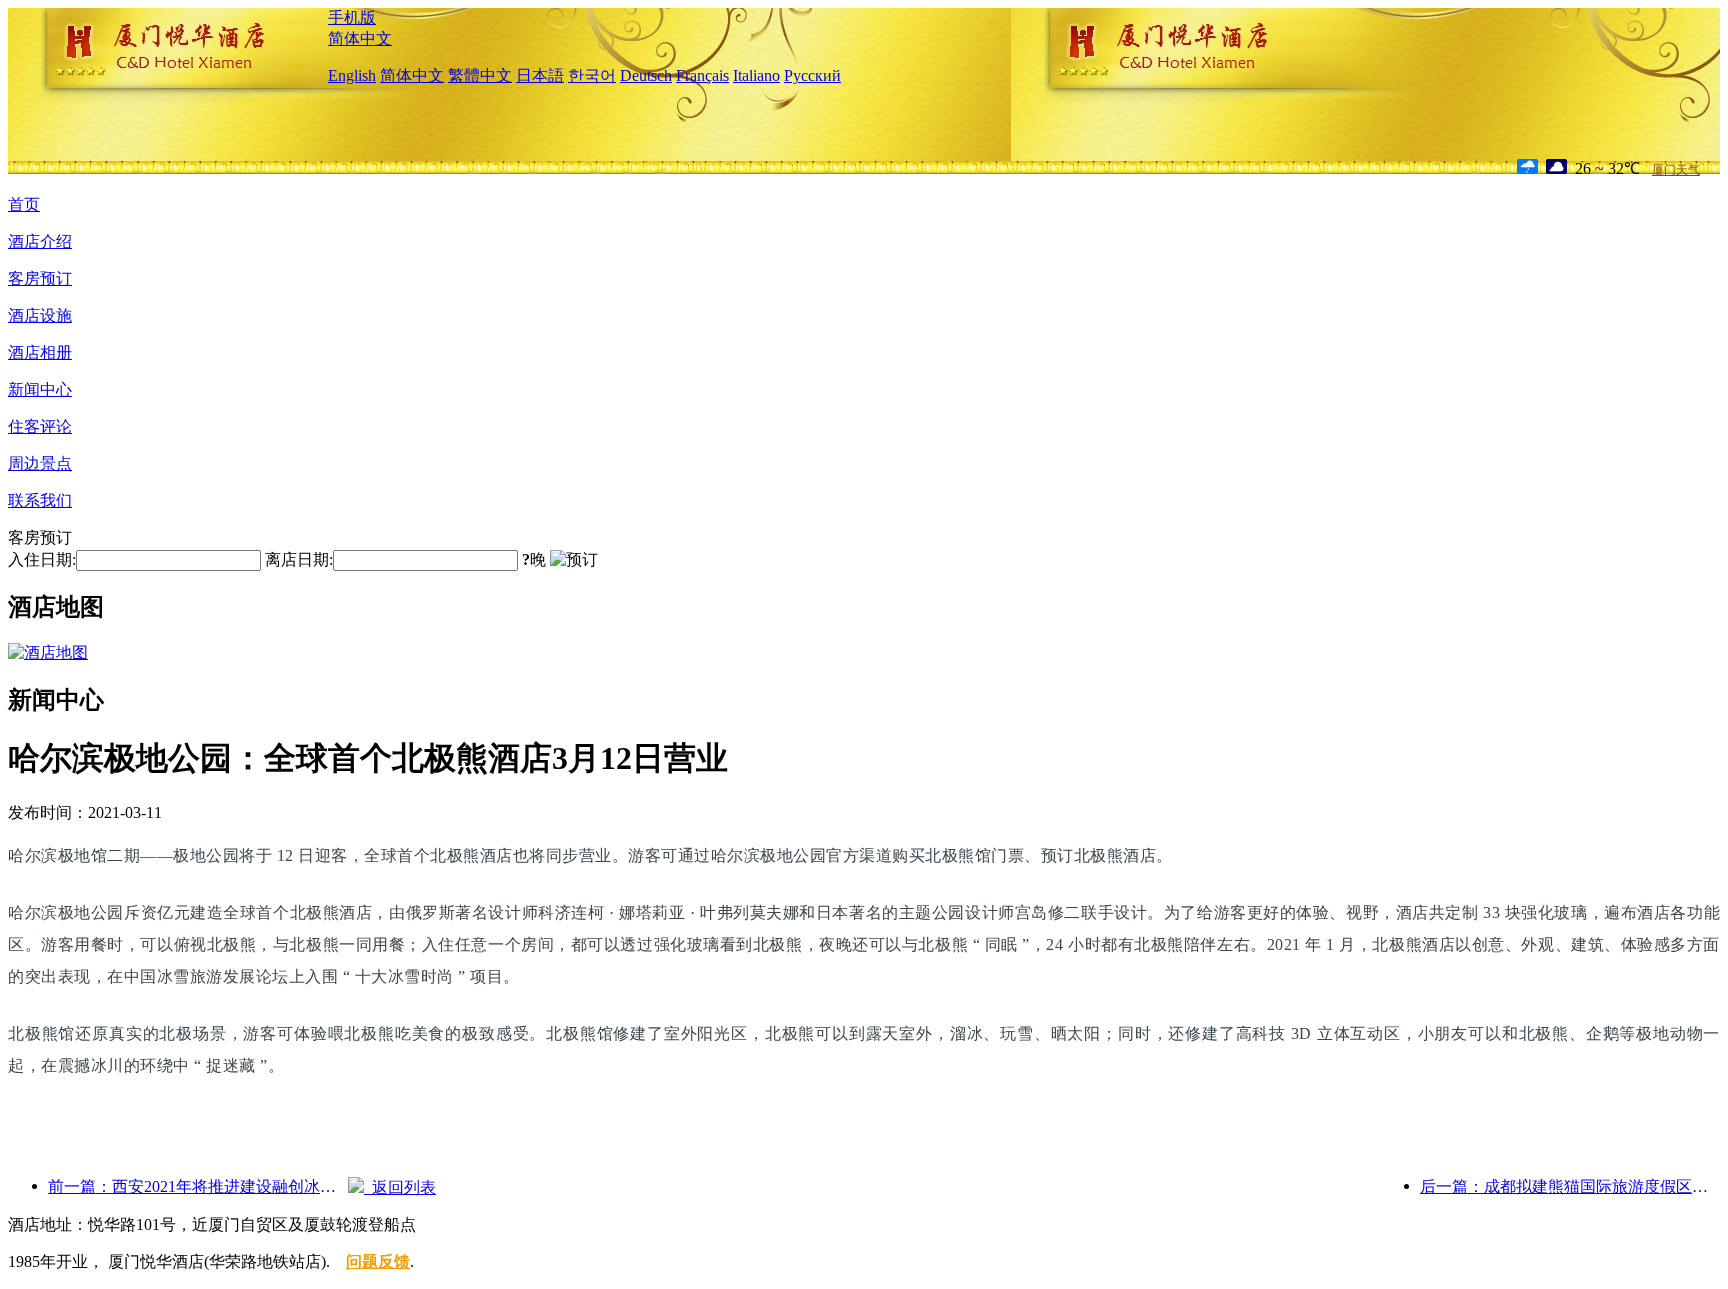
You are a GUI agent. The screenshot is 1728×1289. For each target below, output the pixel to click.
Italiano (756, 75)
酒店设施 (40, 315)
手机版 (352, 17)
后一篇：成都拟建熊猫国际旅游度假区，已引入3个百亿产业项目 (1570, 1186)
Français (702, 75)
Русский (812, 75)
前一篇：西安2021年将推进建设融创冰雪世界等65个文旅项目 (198, 1186)
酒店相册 (40, 352)
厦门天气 (1676, 170)
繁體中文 (480, 75)
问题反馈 (378, 1261)
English (352, 75)
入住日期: (42, 559)
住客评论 (40, 426)
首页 (24, 204)
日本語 (540, 75)
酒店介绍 (40, 241)
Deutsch (646, 75)
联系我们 (40, 500)
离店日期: (299, 559)
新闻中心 (40, 389)
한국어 (592, 75)
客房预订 (40, 278)
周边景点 (40, 463)
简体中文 (360, 38)
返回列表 (400, 1187)
